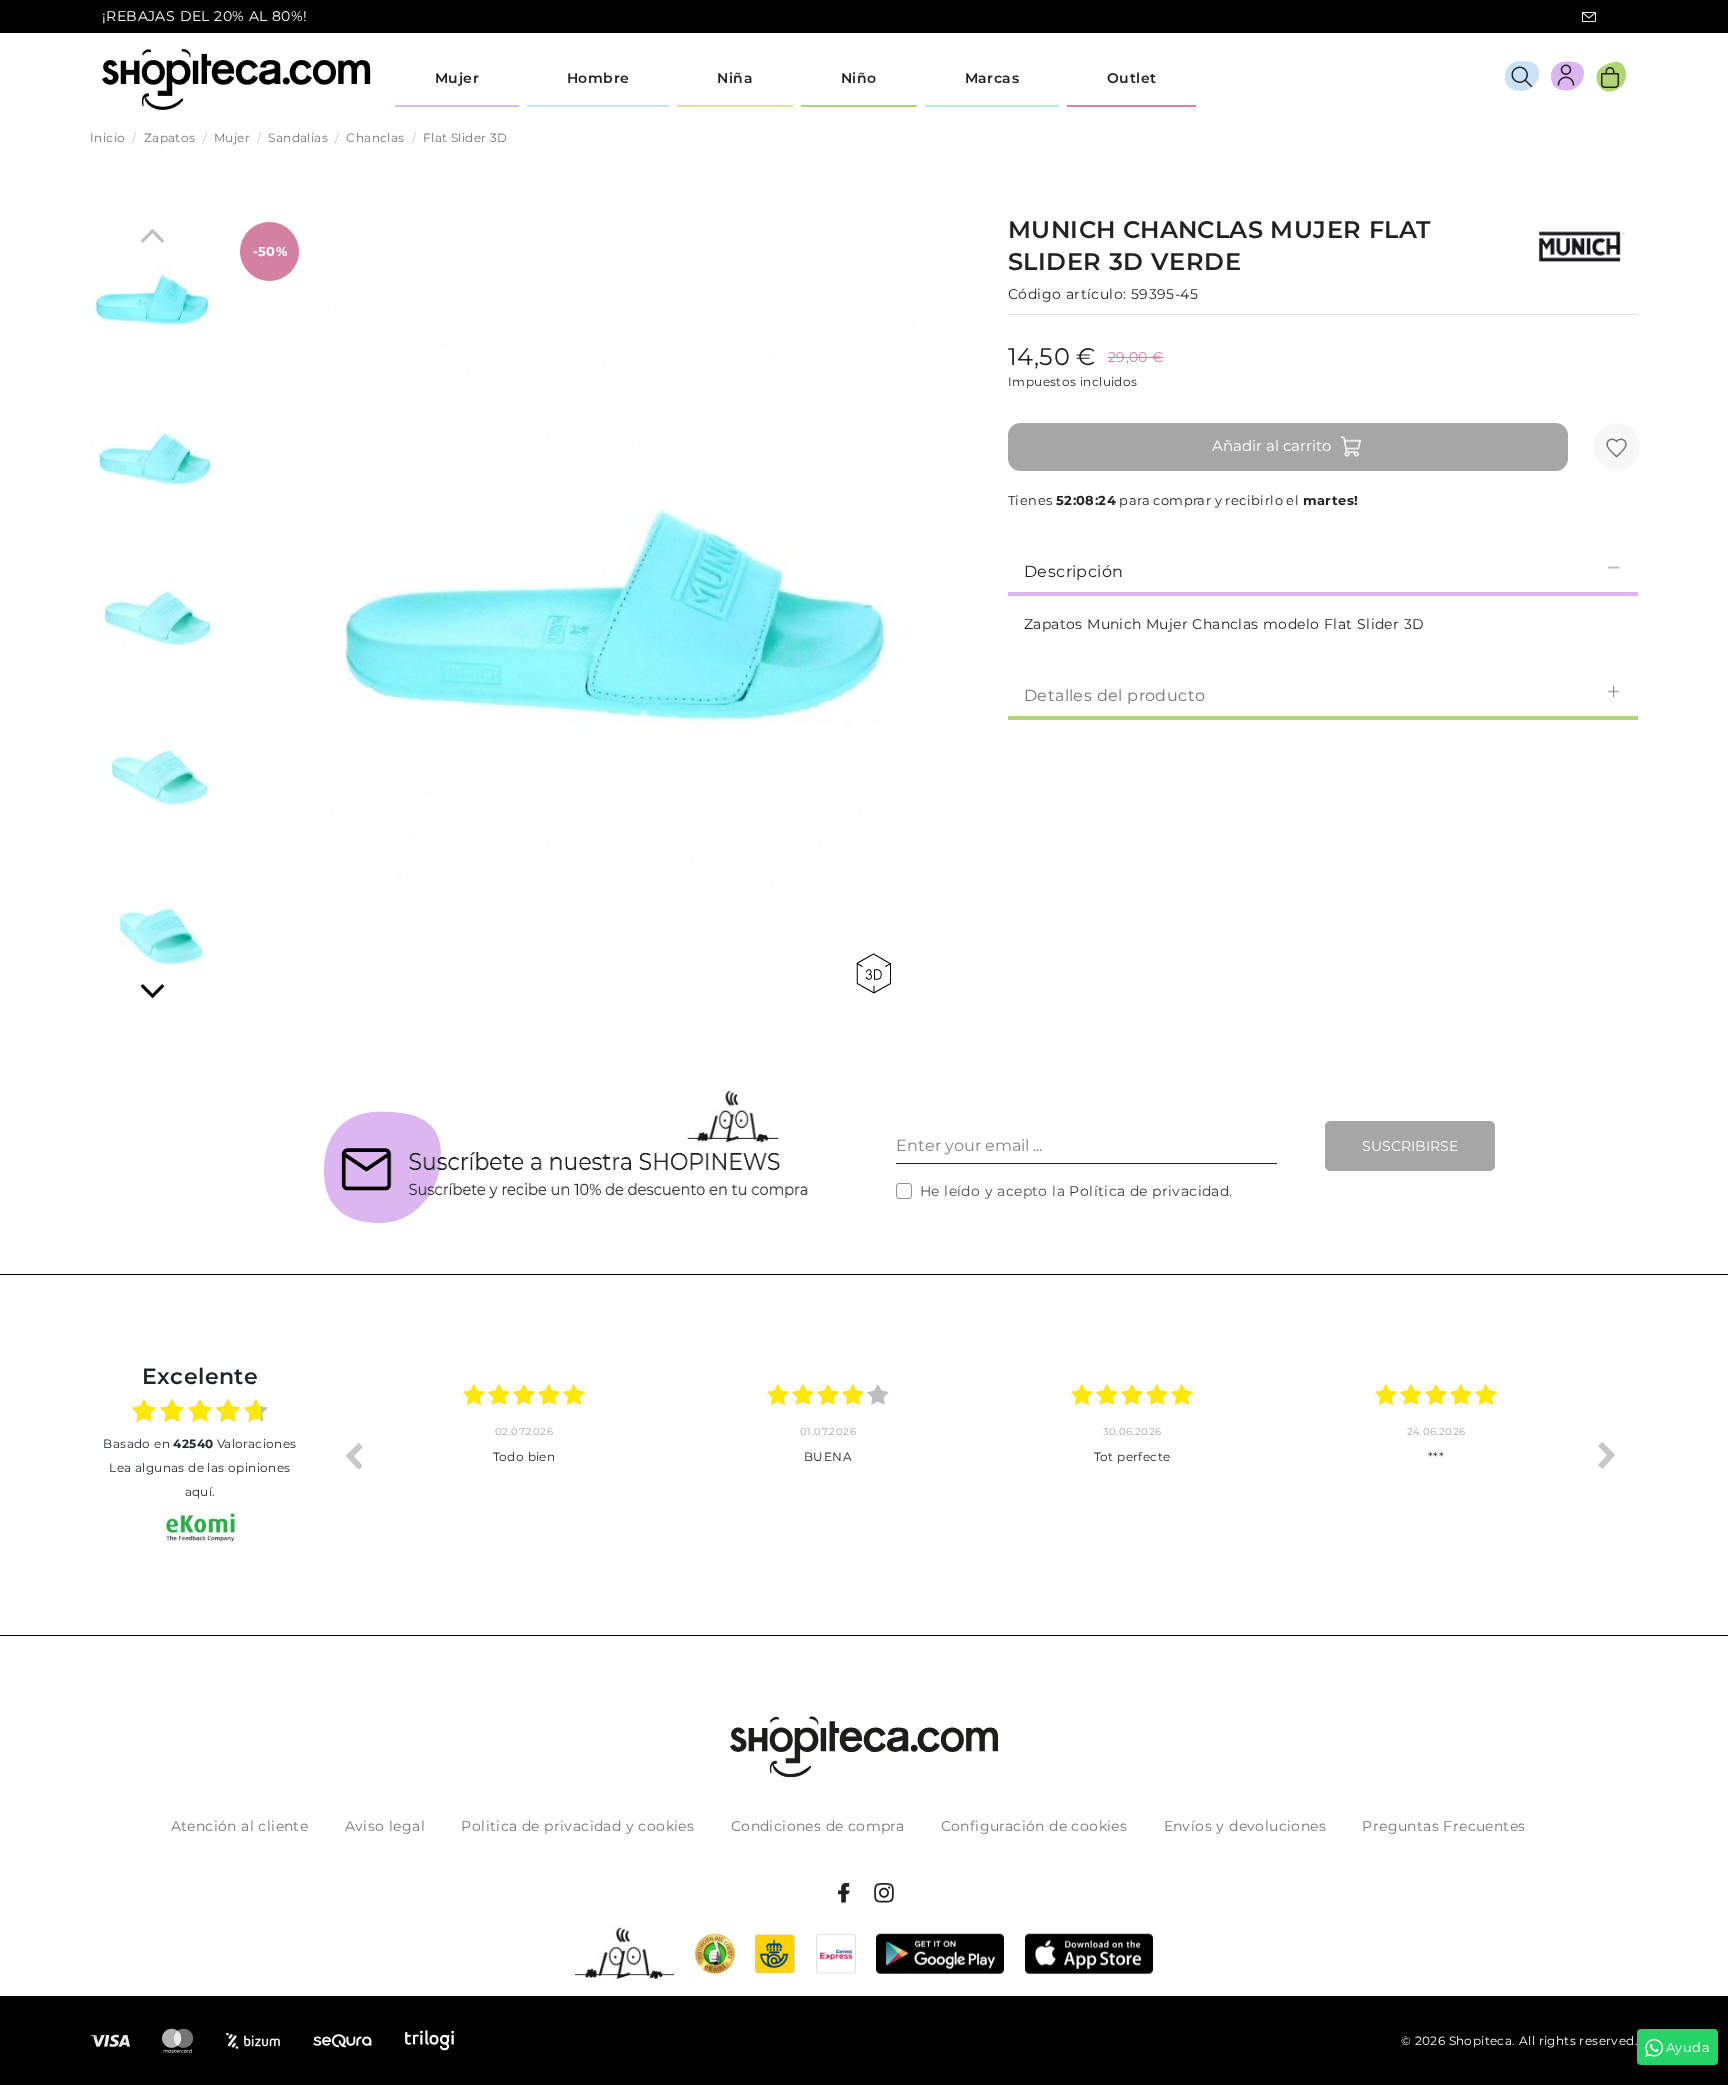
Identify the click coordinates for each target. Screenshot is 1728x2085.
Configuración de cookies (1034, 1826)
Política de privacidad (1149, 1191)
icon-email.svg (1589, 17)
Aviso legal (385, 1826)
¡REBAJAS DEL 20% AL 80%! (205, 16)
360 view (877, 973)
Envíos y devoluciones (1245, 1826)
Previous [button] (353, 1455)
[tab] (1323, 570)
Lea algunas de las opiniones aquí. (199, 1479)
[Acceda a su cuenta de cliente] (1567, 79)
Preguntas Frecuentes (1443, 1826)
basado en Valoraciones (199, 1443)
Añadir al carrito (1271, 445)
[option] (543, 1455)
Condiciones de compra (817, 1826)
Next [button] (1607, 1455)
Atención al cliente (240, 1826)
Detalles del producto (1114, 695)
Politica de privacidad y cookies (577, 1826)
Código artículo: (1067, 294)
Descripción (1073, 571)
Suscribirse (1410, 1146)
